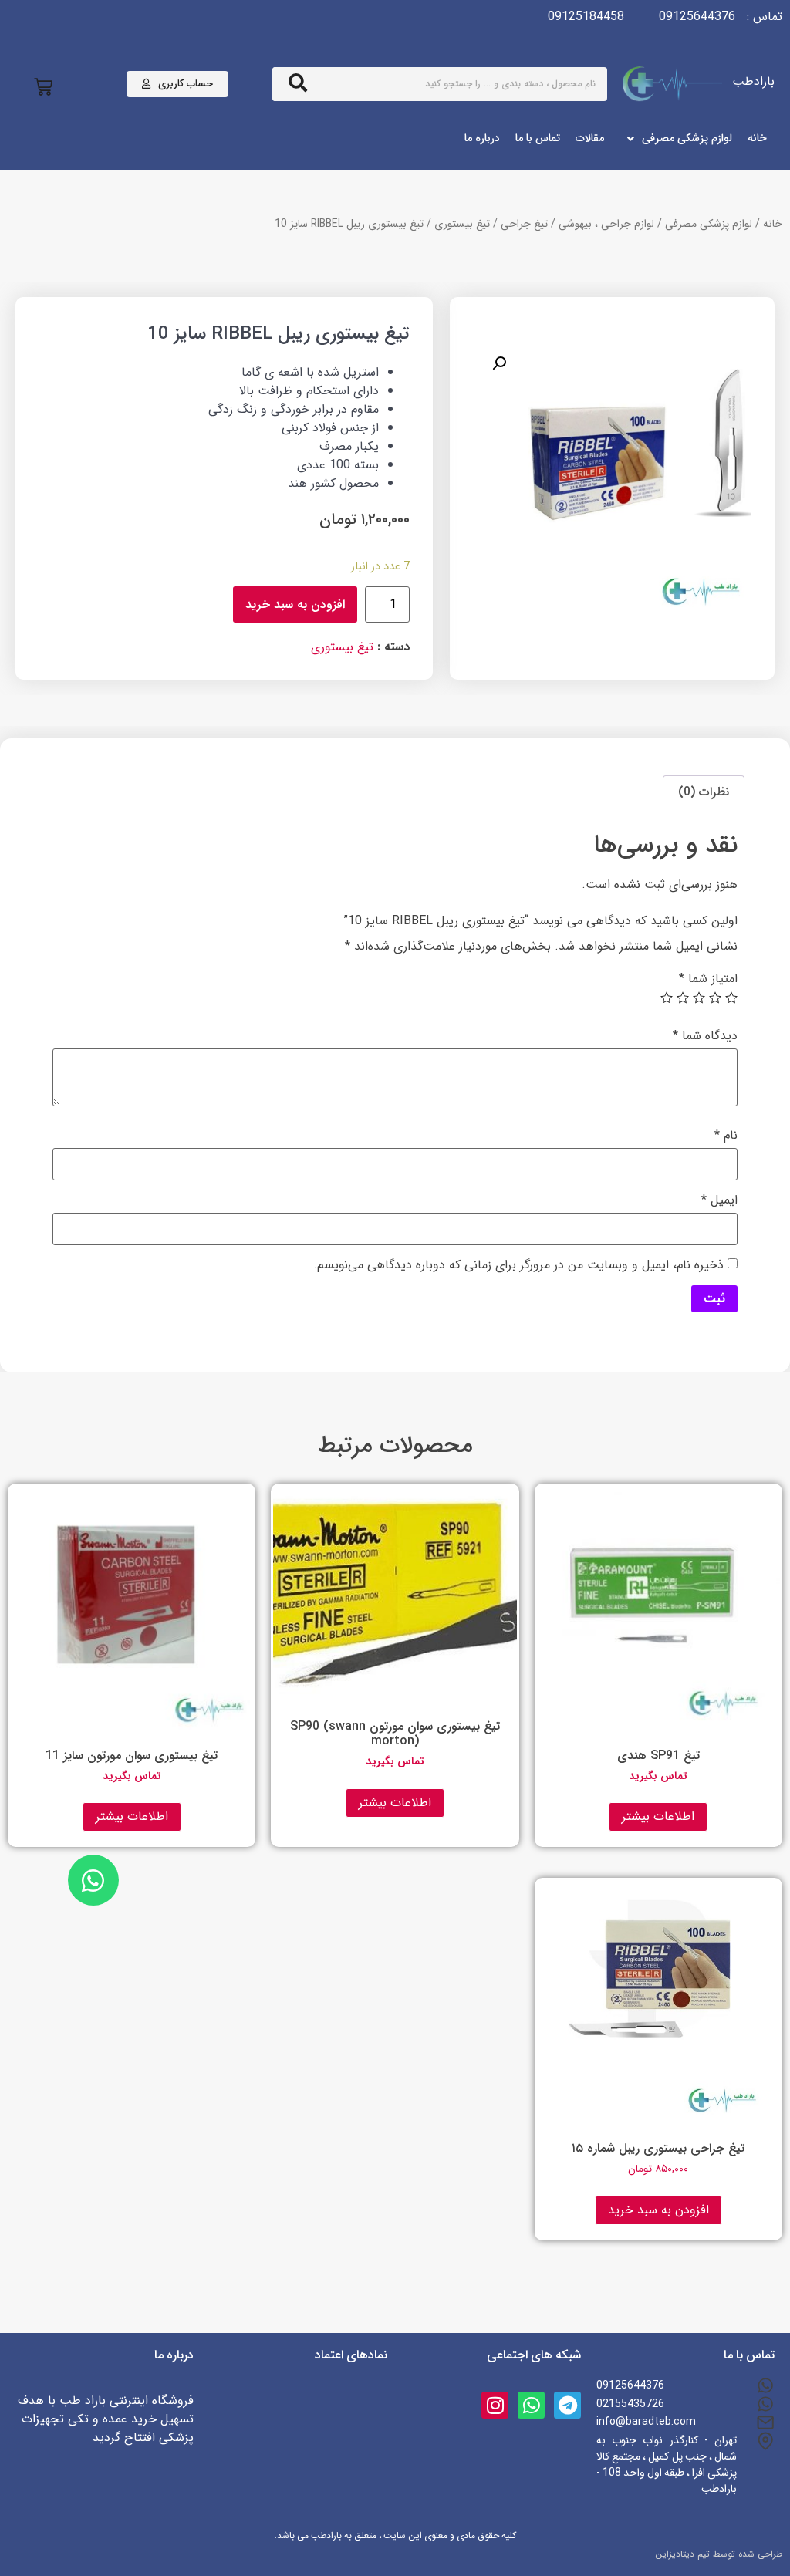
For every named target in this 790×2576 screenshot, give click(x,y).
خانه (773, 224)
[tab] (704, 792)
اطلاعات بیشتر (658, 1816)
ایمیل (719, 1200)
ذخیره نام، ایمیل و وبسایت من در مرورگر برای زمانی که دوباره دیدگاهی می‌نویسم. (518, 1265)
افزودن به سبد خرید (295, 604)
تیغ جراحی (524, 224)
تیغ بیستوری (462, 224)
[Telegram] (567, 2405)
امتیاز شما (708, 979)
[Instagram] (495, 2405)
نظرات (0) (704, 792)
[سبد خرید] (43, 88)
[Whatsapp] (531, 2405)
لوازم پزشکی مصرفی (709, 224)
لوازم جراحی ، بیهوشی (606, 224)
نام (726, 1136)
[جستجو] (298, 84)
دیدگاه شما (705, 1036)
